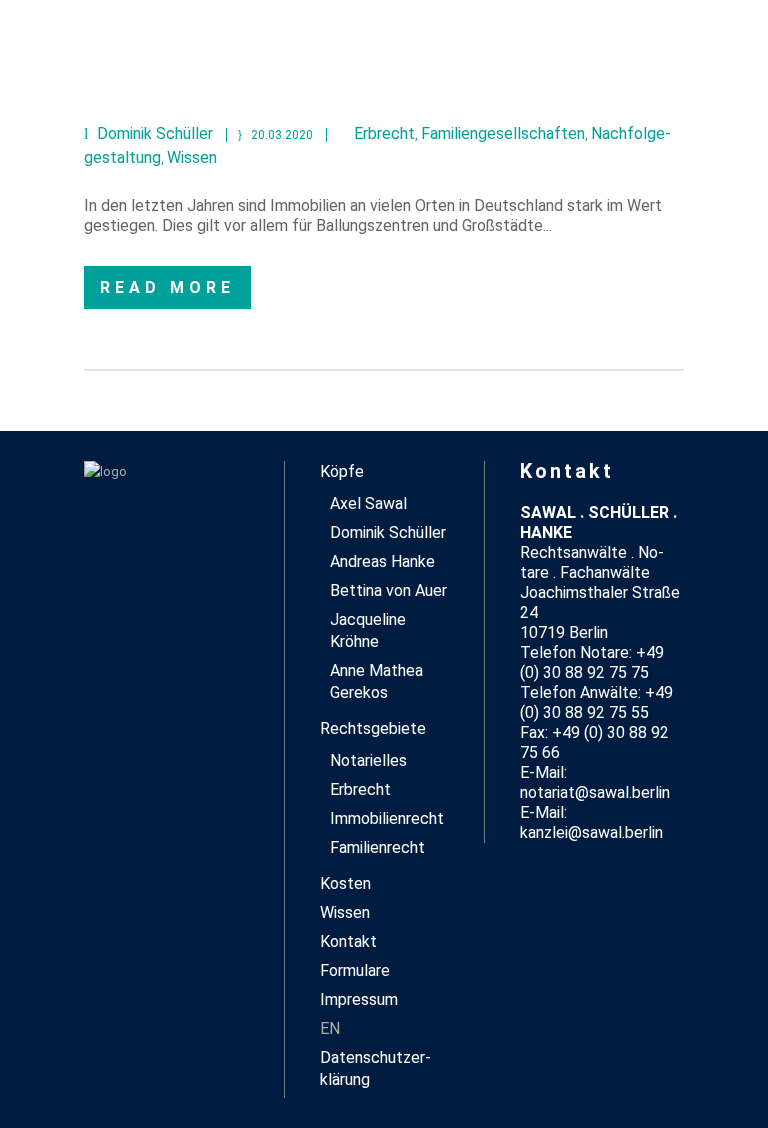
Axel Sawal (368, 503)
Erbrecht (384, 133)
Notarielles (368, 760)
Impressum (359, 999)
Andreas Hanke (382, 561)
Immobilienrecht (387, 818)
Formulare (355, 970)
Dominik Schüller (388, 532)
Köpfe (342, 471)
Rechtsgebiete (373, 728)
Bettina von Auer (388, 590)
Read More (167, 287)
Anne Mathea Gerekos (376, 681)
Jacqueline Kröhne (368, 630)
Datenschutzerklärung (375, 1068)
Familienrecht (377, 847)
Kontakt (348, 941)
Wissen (192, 157)
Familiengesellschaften (503, 133)
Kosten (345, 883)
